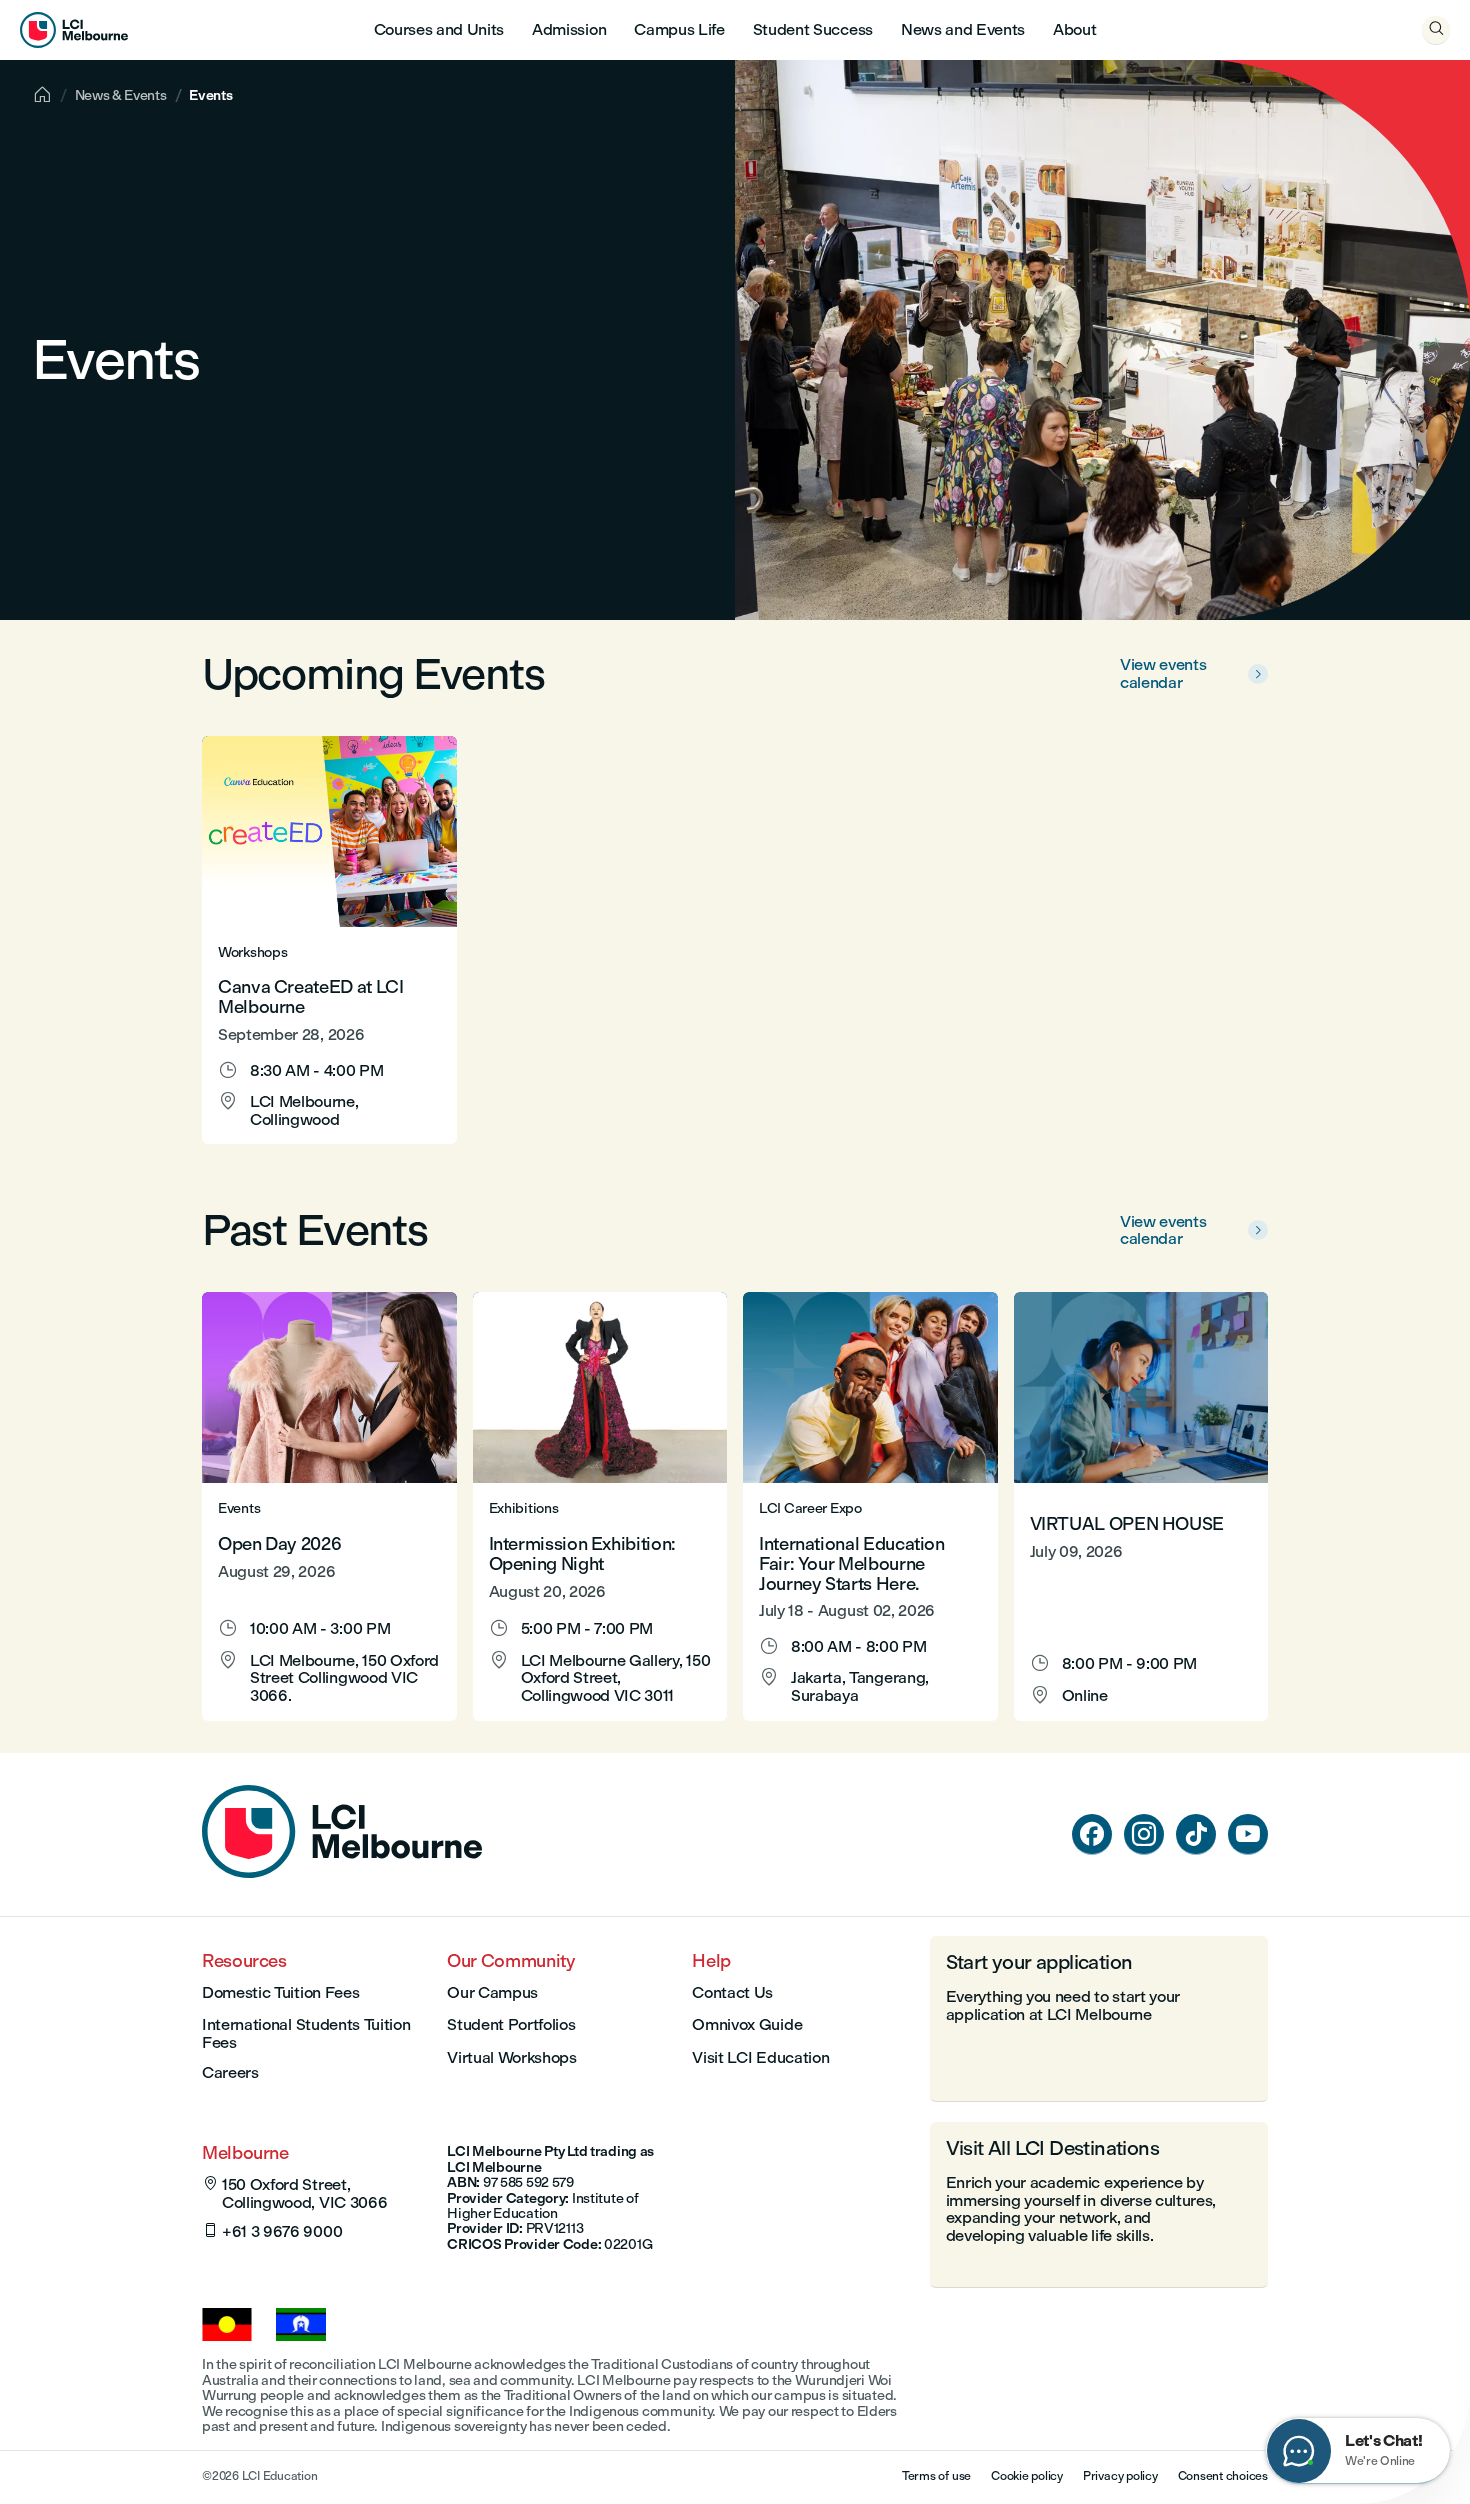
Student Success (813, 29)
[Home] (342, 1872)
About (1074, 29)
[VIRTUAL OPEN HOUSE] (1141, 1506)
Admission (569, 29)
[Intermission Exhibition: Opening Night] (600, 1506)
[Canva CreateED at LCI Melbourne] (329, 940)
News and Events (963, 29)
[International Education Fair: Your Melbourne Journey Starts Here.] (870, 1506)
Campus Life (679, 29)
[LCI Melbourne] (74, 30)
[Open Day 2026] (329, 1506)
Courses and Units (439, 29)
